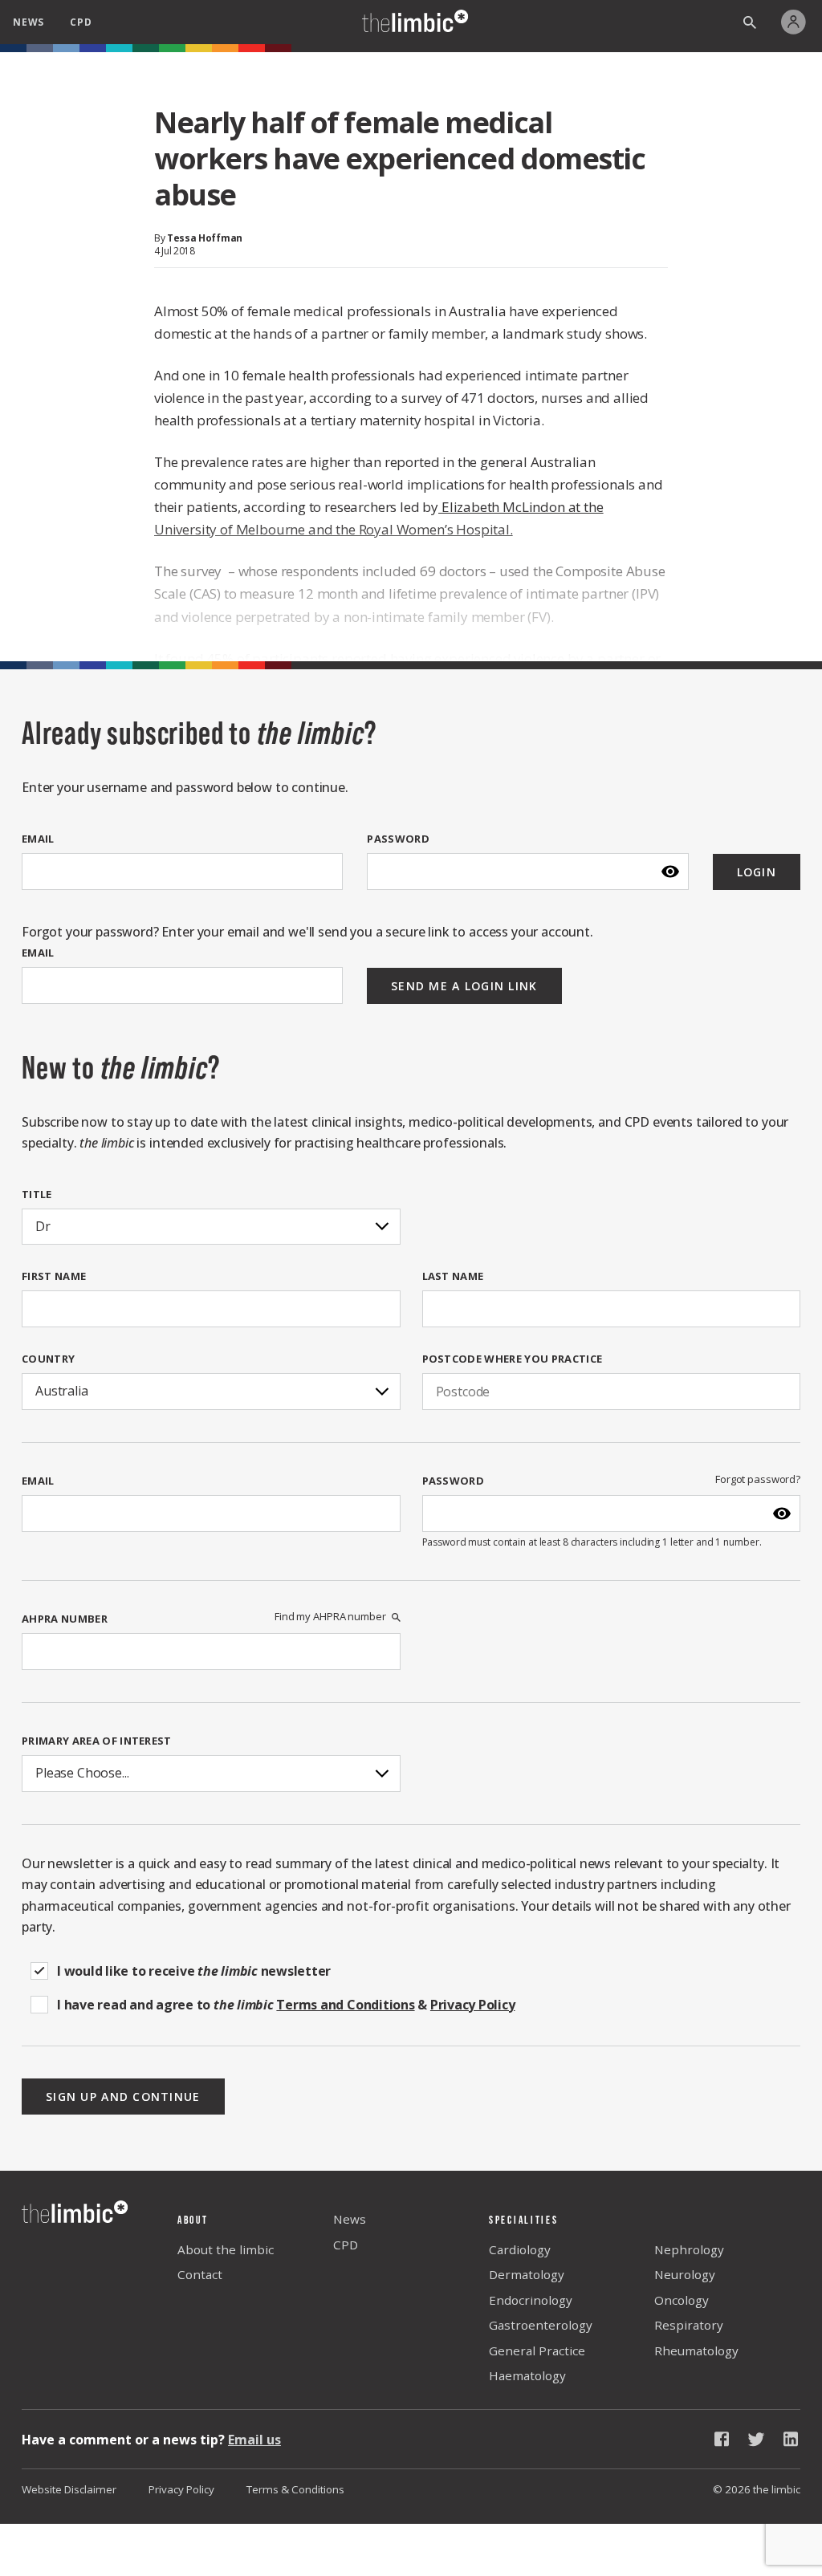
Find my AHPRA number (330, 1617)
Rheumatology (696, 2350)
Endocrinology (531, 2300)
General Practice (537, 2350)
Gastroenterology (541, 2325)
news (28, 22)
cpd (81, 22)
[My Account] (798, 22)
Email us (254, 2440)
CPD (346, 2245)
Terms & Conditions (295, 2489)
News (350, 2219)
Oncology (682, 2300)
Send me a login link (464, 986)
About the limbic (226, 2249)
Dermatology (527, 2274)
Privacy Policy (181, 2489)
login (757, 872)
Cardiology (520, 2249)
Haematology (527, 2375)
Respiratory (689, 2325)
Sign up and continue (123, 2097)
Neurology (685, 2274)
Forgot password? (758, 1479)
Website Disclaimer (69, 2489)
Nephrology (689, 2249)
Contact (200, 2274)
